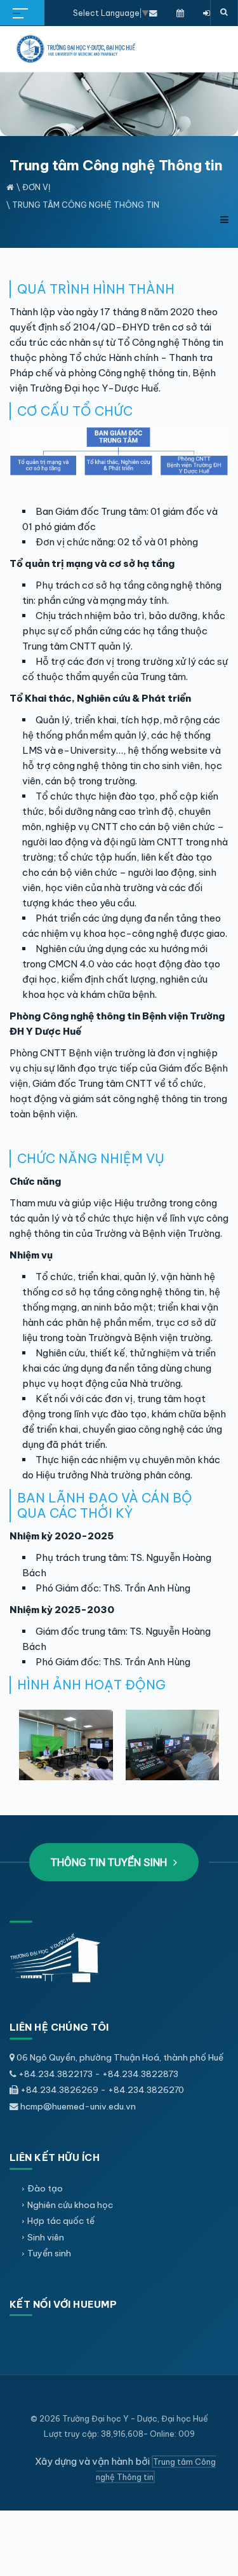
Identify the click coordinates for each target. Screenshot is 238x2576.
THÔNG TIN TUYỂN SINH (110, 1862)
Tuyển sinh (49, 2253)
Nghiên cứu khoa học (70, 2205)
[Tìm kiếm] (224, 13)
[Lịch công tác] (180, 13)
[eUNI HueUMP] (207, 13)
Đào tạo (45, 2188)
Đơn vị (36, 187)
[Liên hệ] (153, 13)
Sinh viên (46, 2237)
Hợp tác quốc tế (61, 2221)
